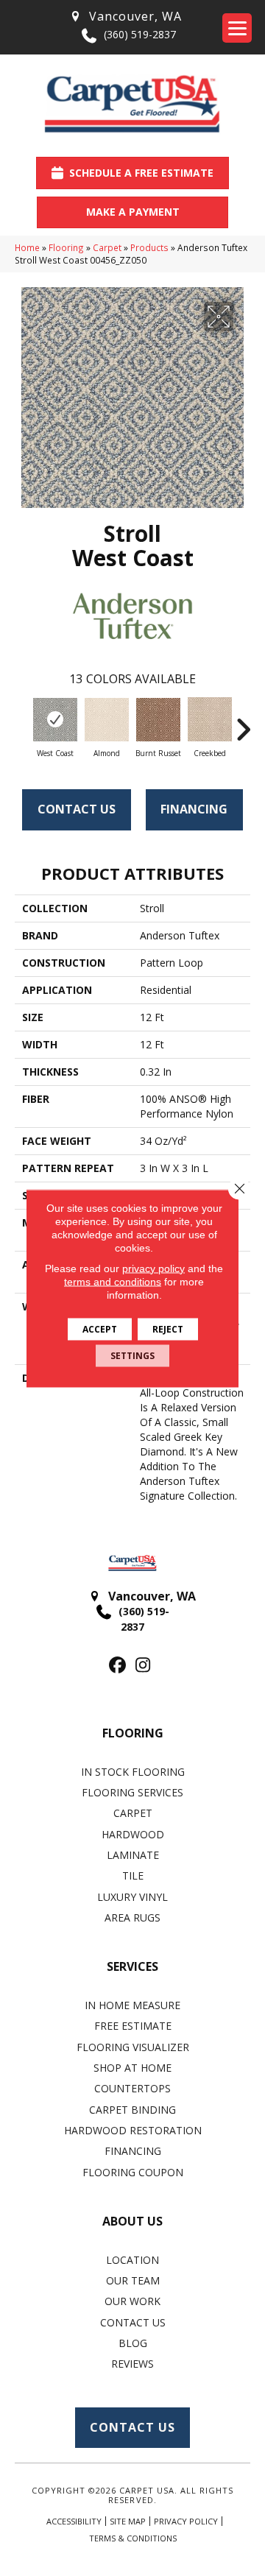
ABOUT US (132, 2221)
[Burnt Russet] (158, 720)
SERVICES (132, 1966)
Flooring (66, 247)
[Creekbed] (210, 719)
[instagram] (143, 1666)
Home (27, 247)
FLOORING (133, 1733)
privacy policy (153, 1268)
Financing (194, 809)
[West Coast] (55, 720)
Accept (100, 1328)
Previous (22, 722)
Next (243, 722)
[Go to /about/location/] (125, 17)
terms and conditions (113, 1281)
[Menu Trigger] (237, 28)
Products (149, 247)
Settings (132, 1355)
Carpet (107, 247)
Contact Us (77, 809)
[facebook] (117, 1666)
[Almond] (107, 720)
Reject (168, 1328)
